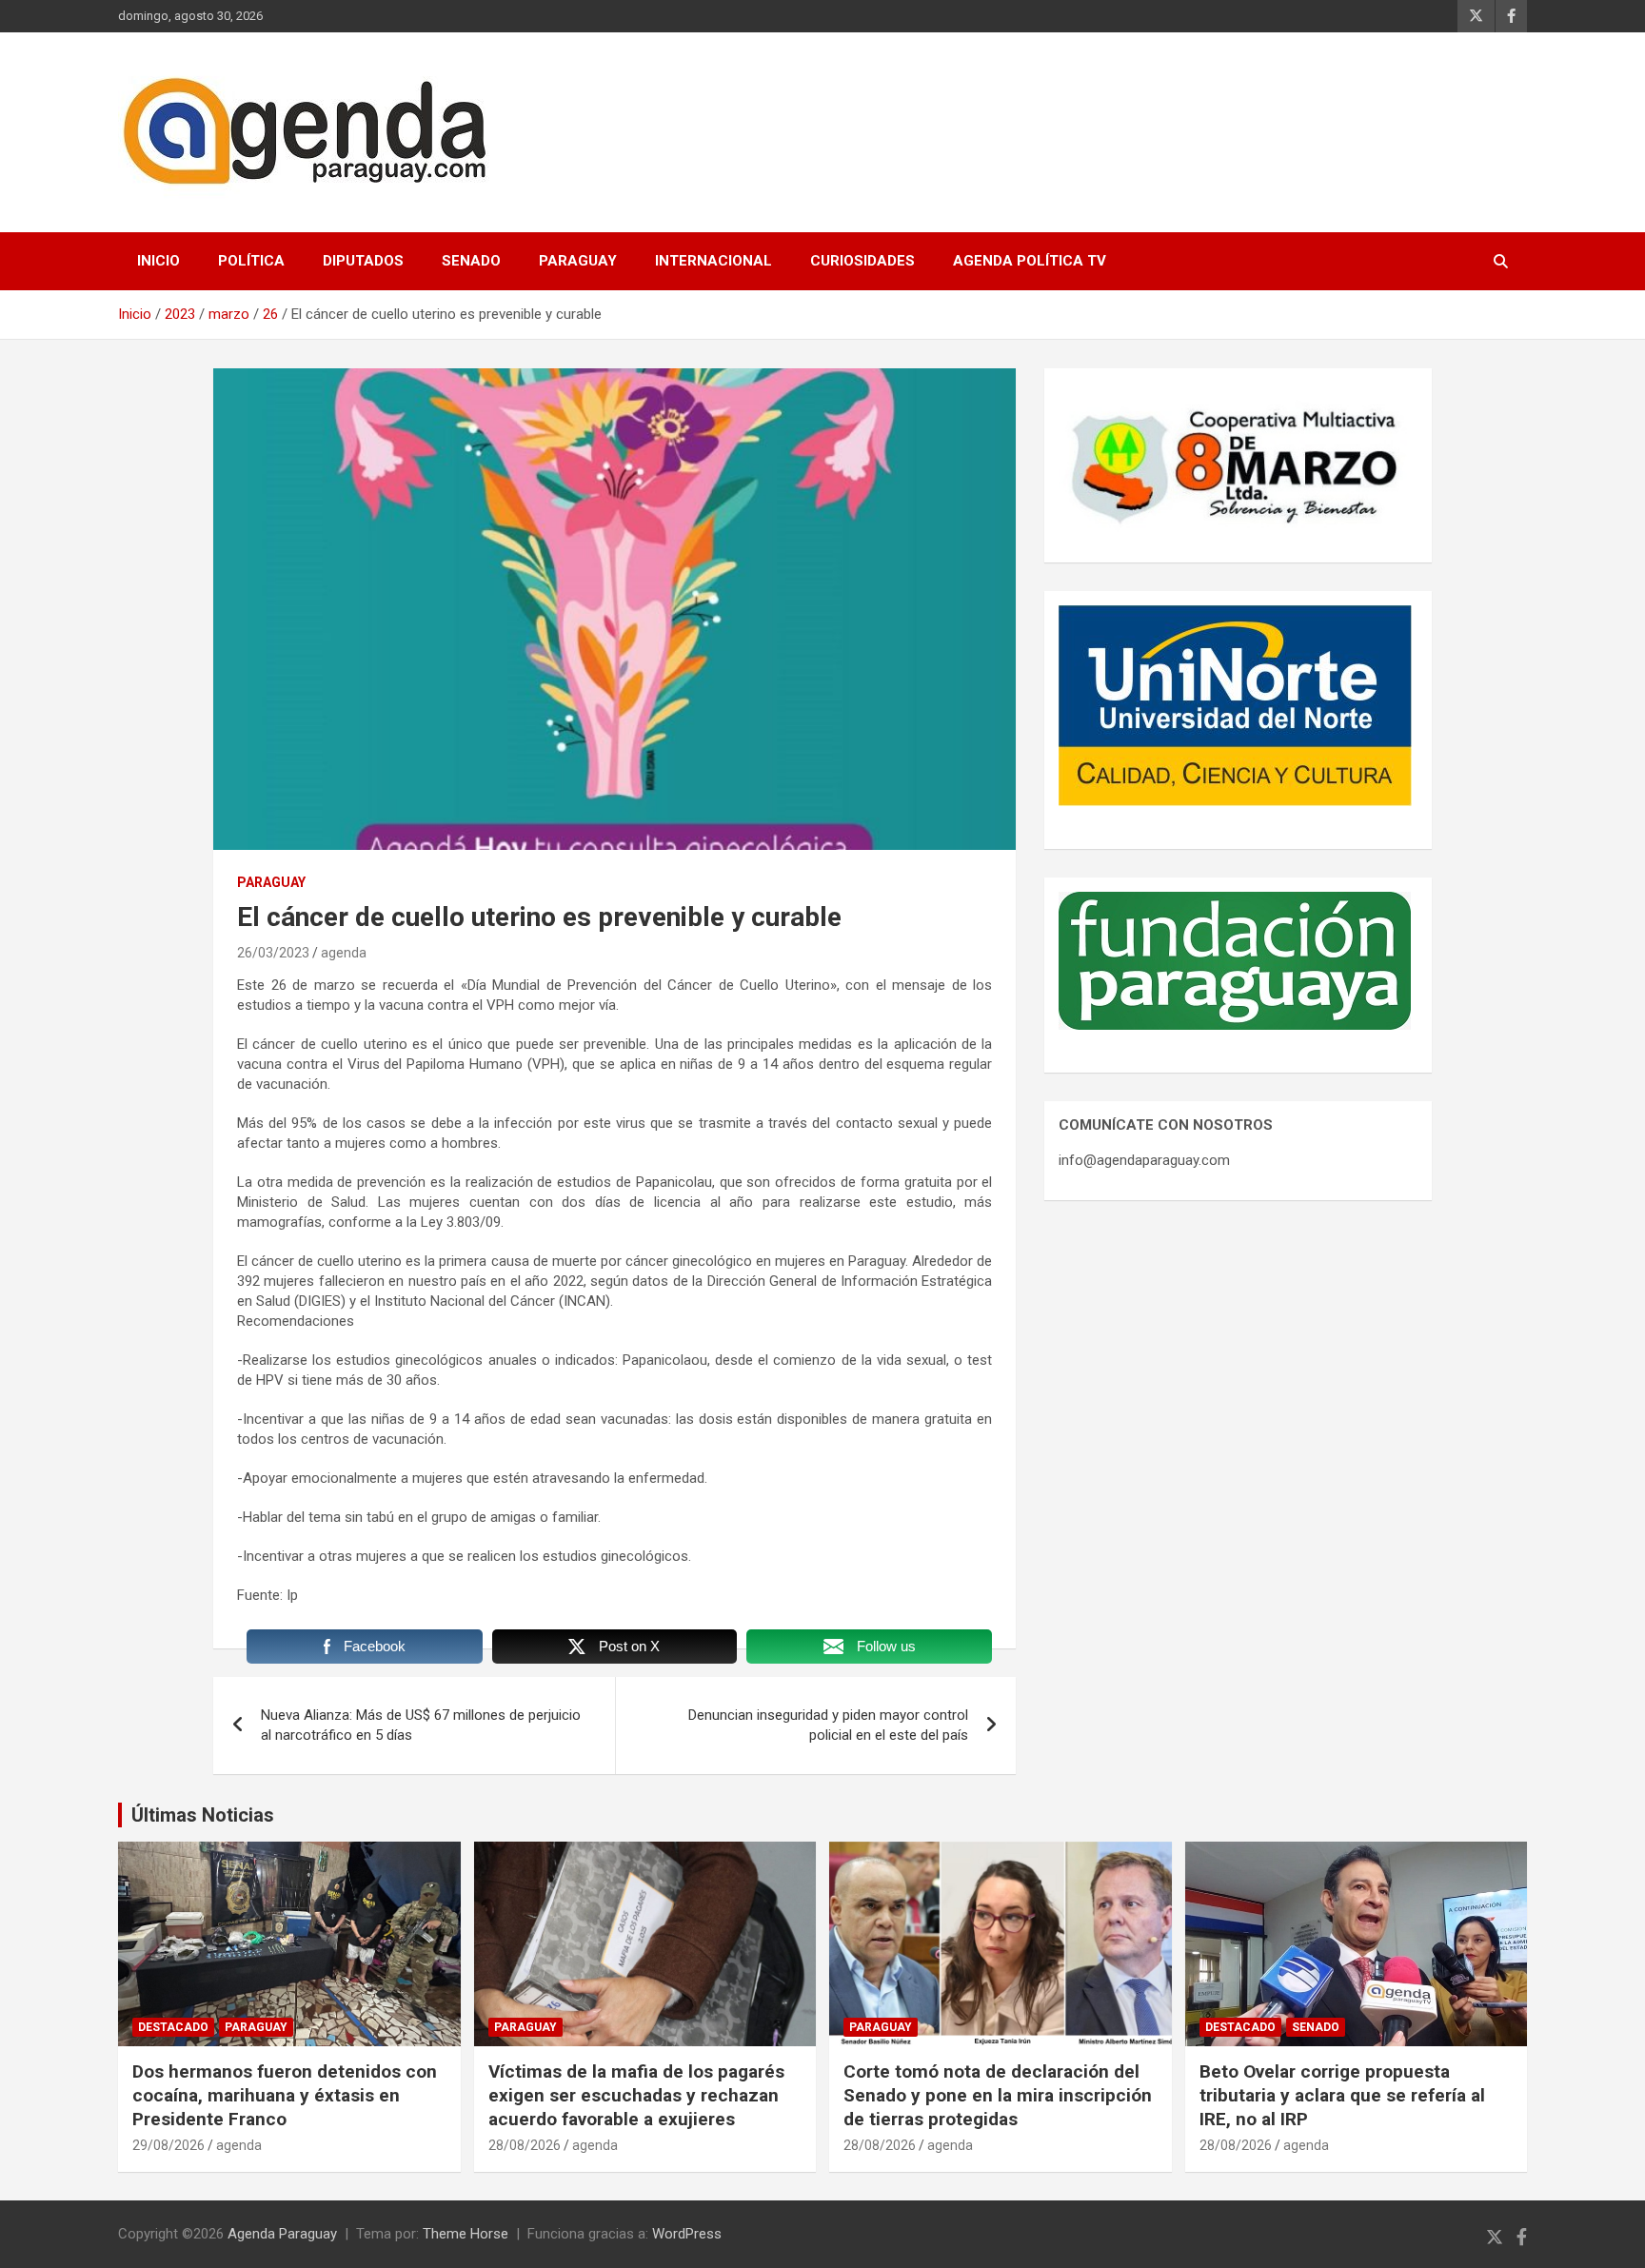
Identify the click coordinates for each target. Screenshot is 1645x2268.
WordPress (687, 2234)
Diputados (363, 261)
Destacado (173, 2027)
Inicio (159, 261)
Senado (471, 261)
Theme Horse (466, 2234)
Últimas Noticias (203, 1815)
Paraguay (578, 261)
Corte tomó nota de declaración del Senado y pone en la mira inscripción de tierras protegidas (998, 2095)
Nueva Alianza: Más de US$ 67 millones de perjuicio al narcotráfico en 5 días (421, 1725)
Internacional (713, 261)
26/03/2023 (273, 953)
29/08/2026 (168, 2145)
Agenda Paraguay (282, 2234)
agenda (344, 953)
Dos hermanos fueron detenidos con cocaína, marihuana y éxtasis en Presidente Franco (285, 2095)
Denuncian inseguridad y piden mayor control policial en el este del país (828, 1725)
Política (251, 261)
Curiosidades (862, 261)
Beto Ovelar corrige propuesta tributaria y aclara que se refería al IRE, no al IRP (1342, 2095)
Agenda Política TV (1030, 261)
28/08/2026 (525, 2145)
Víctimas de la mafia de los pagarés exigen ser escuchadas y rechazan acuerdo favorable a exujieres (636, 2095)
